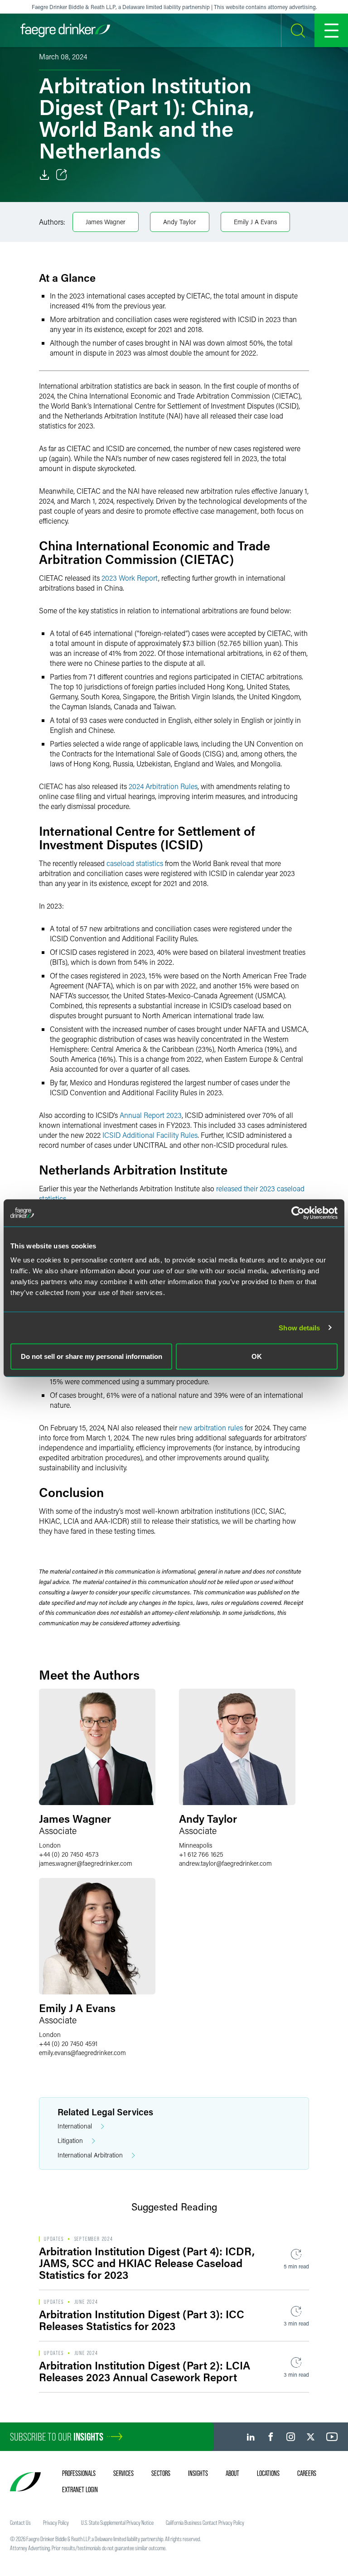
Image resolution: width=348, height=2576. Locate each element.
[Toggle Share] (62, 175)
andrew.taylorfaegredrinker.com (225, 1863)
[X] (311, 2437)
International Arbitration (90, 2155)
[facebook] (271, 2437)
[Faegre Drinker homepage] (65, 30)
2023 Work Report (130, 578)
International (75, 2126)
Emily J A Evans (255, 222)
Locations (268, 2473)
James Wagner (106, 222)
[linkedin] (251, 2437)
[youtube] (332, 2437)
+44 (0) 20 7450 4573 (69, 1854)
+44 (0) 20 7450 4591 (68, 2044)
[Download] (44, 175)
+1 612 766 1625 (201, 1854)
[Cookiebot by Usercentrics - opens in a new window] (298, 1213)
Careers (307, 2473)
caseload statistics (135, 863)
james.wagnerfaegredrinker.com (86, 1863)
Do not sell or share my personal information (92, 1356)
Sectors (161, 2473)
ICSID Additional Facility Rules (150, 1135)
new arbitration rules (210, 1428)
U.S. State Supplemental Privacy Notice (117, 2523)
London (50, 1845)
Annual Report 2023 (151, 1115)
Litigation (70, 2140)
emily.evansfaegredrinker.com (82, 2053)
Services (123, 2473)
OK (257, 1356)
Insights (198, 2473)
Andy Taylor (180, 222)
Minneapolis (196, 1845)
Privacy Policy (56, 2523)
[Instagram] (291, 2437)
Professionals (79, 2473)
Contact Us (20, 2523)
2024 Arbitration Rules (163, 786)
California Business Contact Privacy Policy (205, 2523)
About (232, 2473)
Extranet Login (80, 2489)
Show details (299, 1327)
